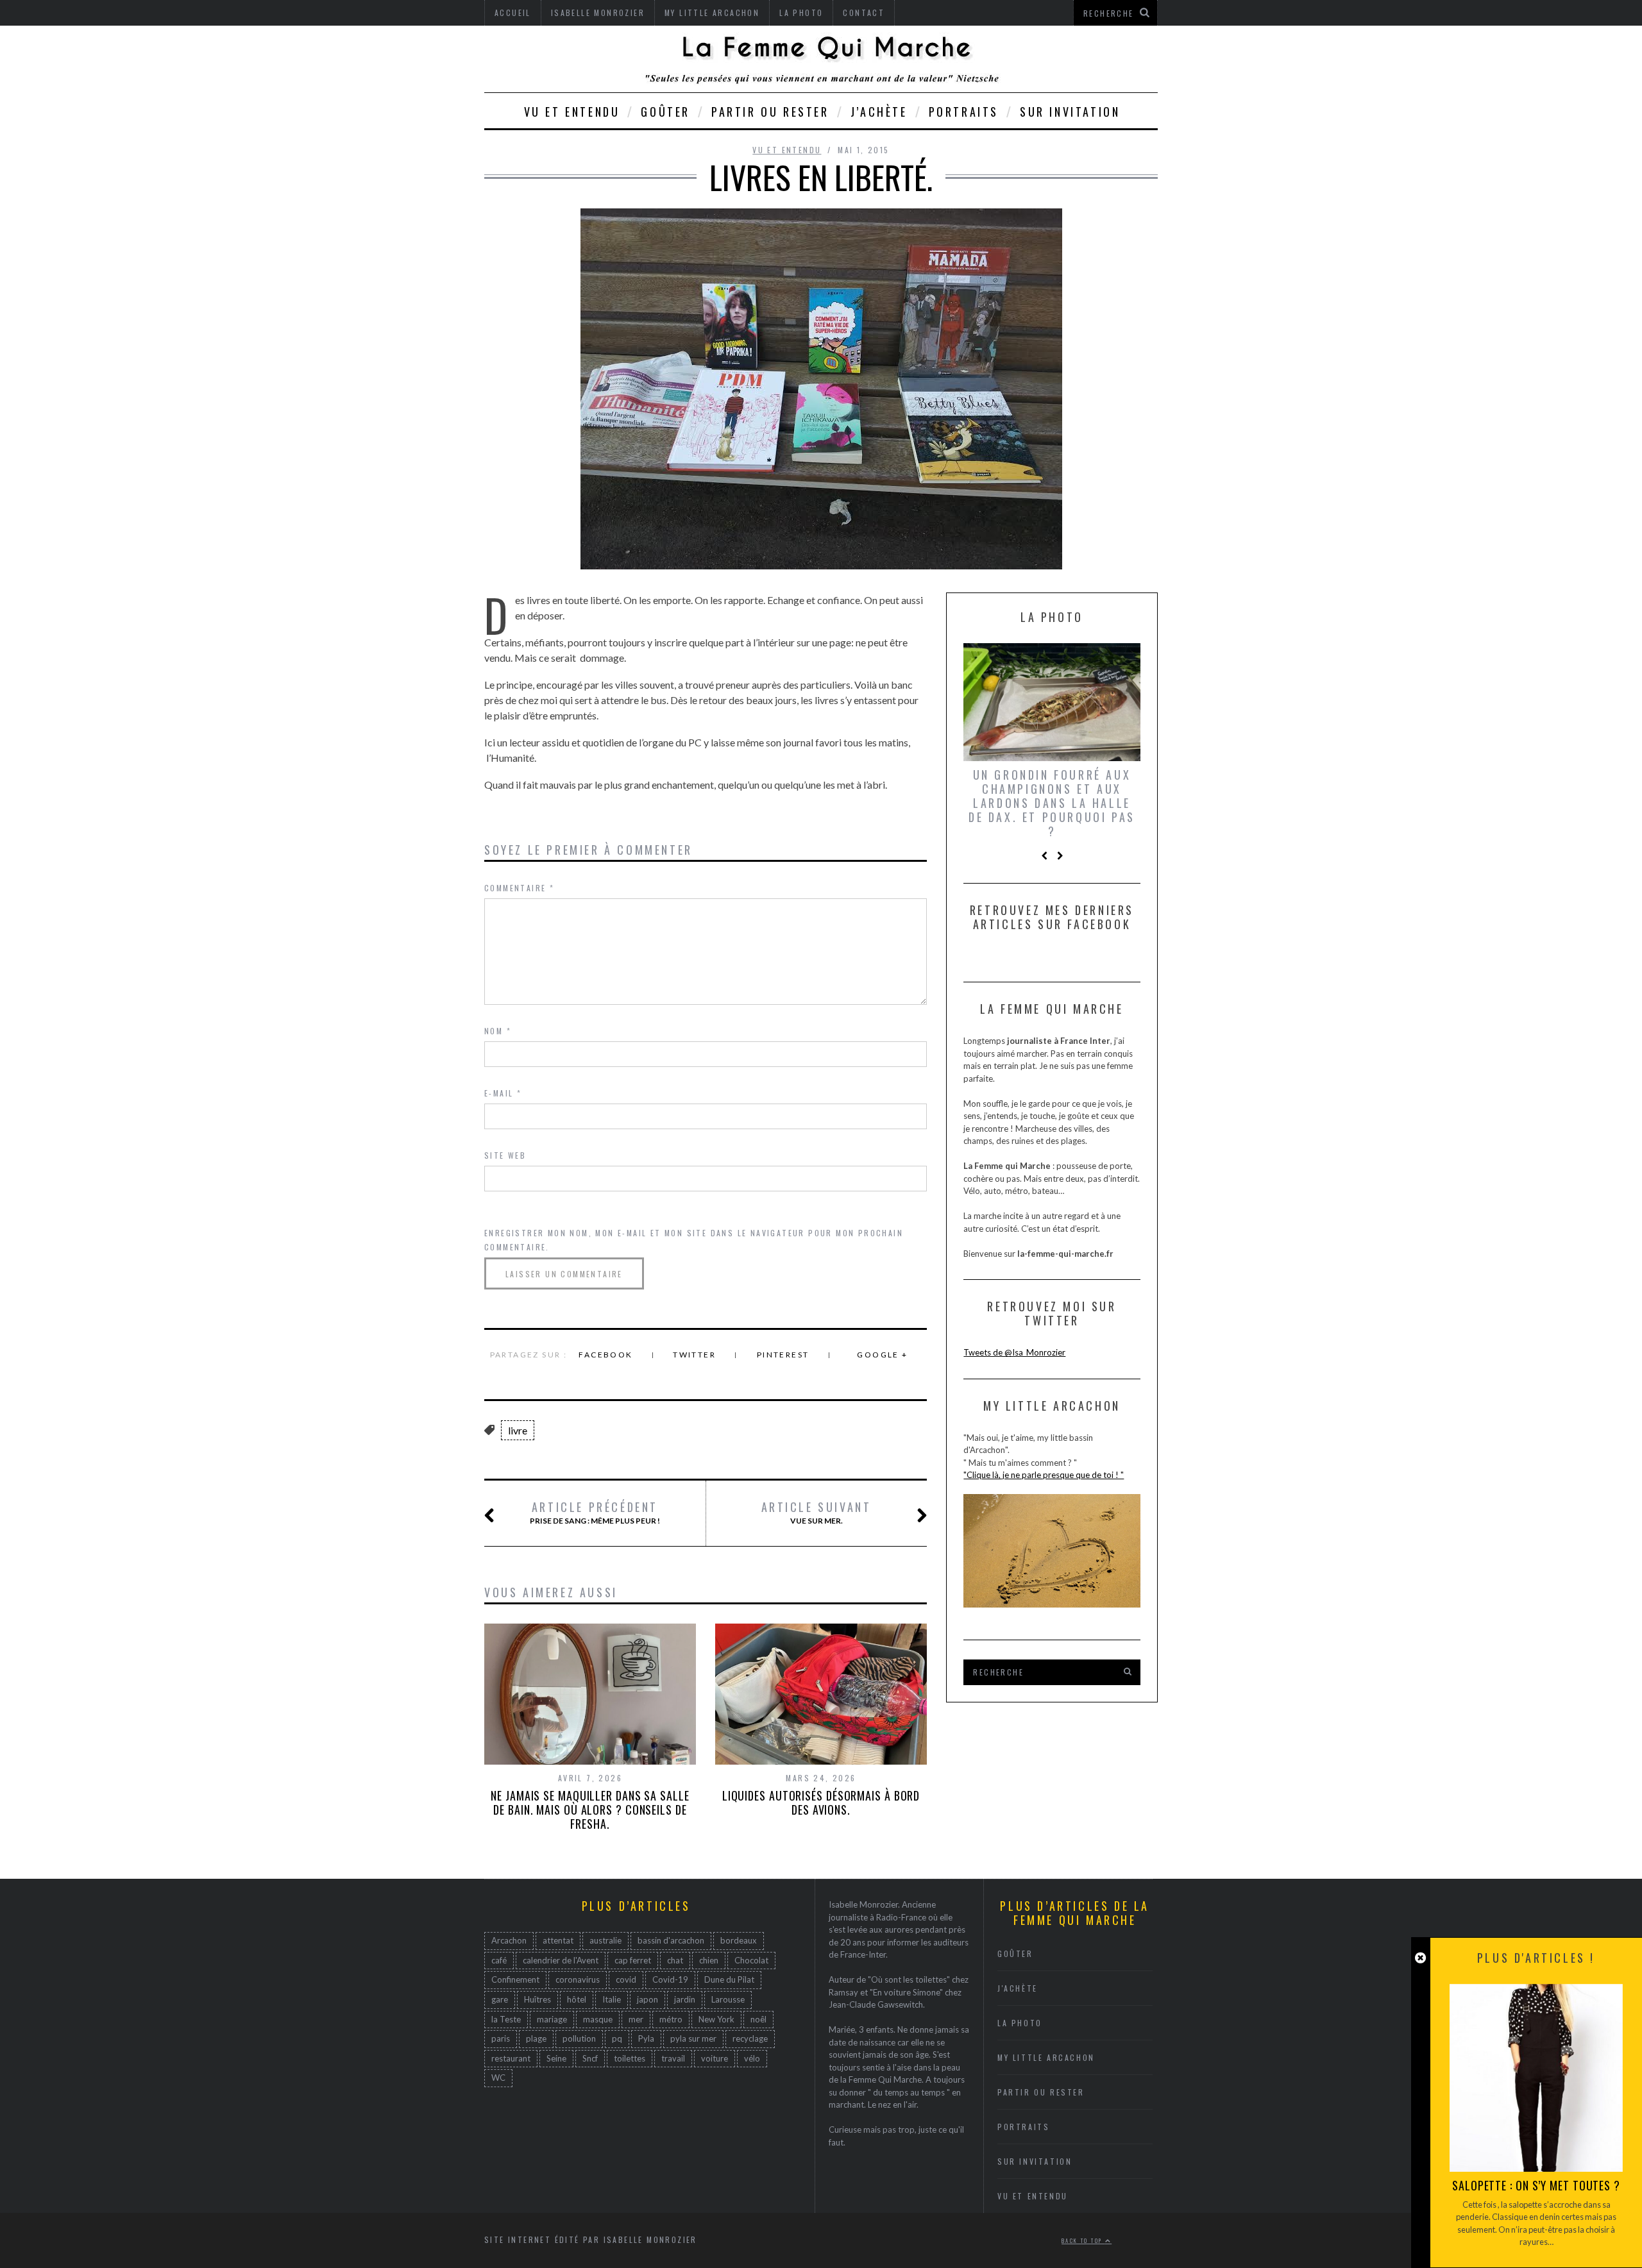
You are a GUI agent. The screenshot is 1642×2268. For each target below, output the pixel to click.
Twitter (694, 1355)
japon (647, 1999)
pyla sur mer (693, 2038)
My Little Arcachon (1046, 2057)
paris (501, 2038)
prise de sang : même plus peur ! (595, 1513)
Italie (612, 1999)
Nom (498, 1031)
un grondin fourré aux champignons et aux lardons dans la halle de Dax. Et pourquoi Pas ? (1052, 803)
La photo (1020, 2023)
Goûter (665, 112)
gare (500, 1999)
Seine (556, 2058)
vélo (752, 2058)
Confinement (515, 1979)
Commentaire (519, 888)
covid (626, 1979)
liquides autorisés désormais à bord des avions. (821, 1802)
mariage (552, 2019)
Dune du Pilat (729, 1979)
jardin (685, 1999)
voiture (715, 2058)
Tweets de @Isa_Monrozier (1014, 1352)
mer (636, 2019)
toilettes (630, 2058)
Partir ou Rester (770, 112)
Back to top (1083, 2240)
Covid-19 (670, 1979)
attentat (558, 1940)
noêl (758, 2019)
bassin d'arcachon (671, 1940)
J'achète (1018, 1988)
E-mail (503, 1093)
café (499, 1960)
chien (709, 1960)
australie (605, 1940)
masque (598, 2019)
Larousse (728, 1999)
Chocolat (751, 1960)
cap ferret (633, 1960)
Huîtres (537, 1999)
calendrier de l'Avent (561, 1960)
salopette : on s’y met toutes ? (1536, 2185)
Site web (505, 1155)
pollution (579, 2038)
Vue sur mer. (817, 1513)
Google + (882, 1355)
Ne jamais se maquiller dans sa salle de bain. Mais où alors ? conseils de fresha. (590, 1810)
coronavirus (578, 1979)
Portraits (964, 112)
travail (673, 2058)
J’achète (879, 112)
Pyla (646, 2038)
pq (617, 2038)
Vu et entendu (572, 112)
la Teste (506, 2019)
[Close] (1420, 1958)
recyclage (750, 2038)
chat (675, 1960)
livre (518, 1430)
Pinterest (783, 1355)
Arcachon (509, 1940)
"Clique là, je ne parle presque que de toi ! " (1044, 1475)
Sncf (590, 2058)
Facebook (605, 1355)
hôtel (577, 1999)
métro (671, 2019)
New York (716, 2019)
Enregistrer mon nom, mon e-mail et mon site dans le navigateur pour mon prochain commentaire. (694, 1240)
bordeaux (739, 1940)
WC (498, 2078)
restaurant (511, 2058)
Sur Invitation (1070, 112)
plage (536, 2038)
